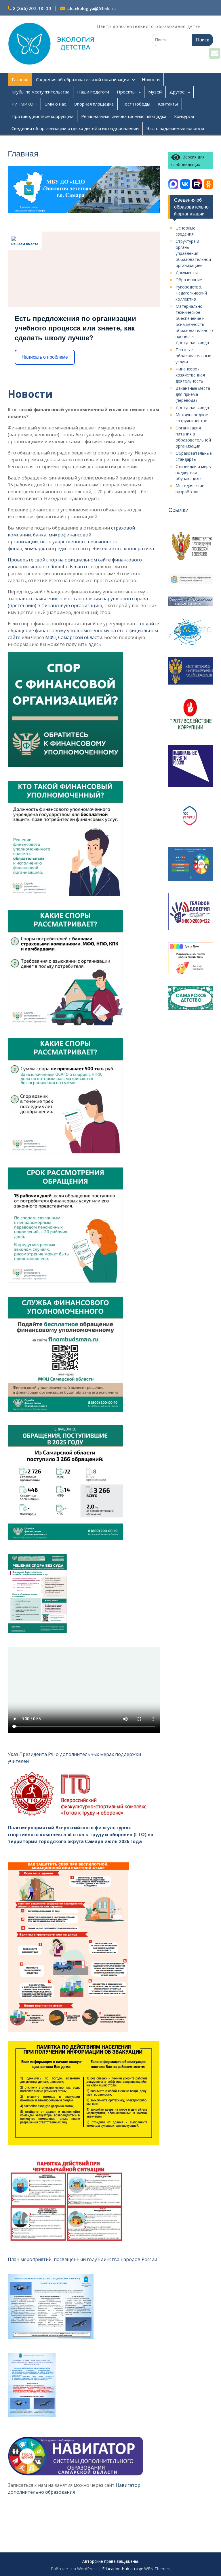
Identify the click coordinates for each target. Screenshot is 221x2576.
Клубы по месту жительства (40, 92)
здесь (95, 644)
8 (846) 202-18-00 (32, 9)
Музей (155, 92)
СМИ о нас (55, 104)
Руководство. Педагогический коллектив (191, 293)
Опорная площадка (94, 104)
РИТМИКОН (24, 104)
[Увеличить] (115, 660)
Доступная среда (192, 407)
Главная (20, 79)
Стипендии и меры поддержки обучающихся (194, 472)
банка (40, 535)
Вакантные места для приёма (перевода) (193, 394)
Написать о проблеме (45, 357)
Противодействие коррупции (42, 116)
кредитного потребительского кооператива (103, 549)
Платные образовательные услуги (193, 356)
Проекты (126, 92)
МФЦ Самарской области (74, 637)
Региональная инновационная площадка (124, 116)
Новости (151, 79)
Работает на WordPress (74, 2569)
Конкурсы (184, 116)
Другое (177, 92)
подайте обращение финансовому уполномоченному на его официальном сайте (83, 630)
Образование (189, 280)
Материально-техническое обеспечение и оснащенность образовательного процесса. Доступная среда (194, 324)
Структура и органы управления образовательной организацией (193, 253)
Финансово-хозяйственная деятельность (190, 375)
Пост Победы (136, 104)
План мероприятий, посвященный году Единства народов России (82, 2259)
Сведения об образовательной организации (83, 79)
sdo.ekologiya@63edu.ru (91, 9)
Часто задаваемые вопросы (175, 128)
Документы (187, 273)
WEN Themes (157, 2569)
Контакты (168, 104)
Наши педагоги (93, 92)
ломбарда (36, 549)
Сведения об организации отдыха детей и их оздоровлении (75, 128)
